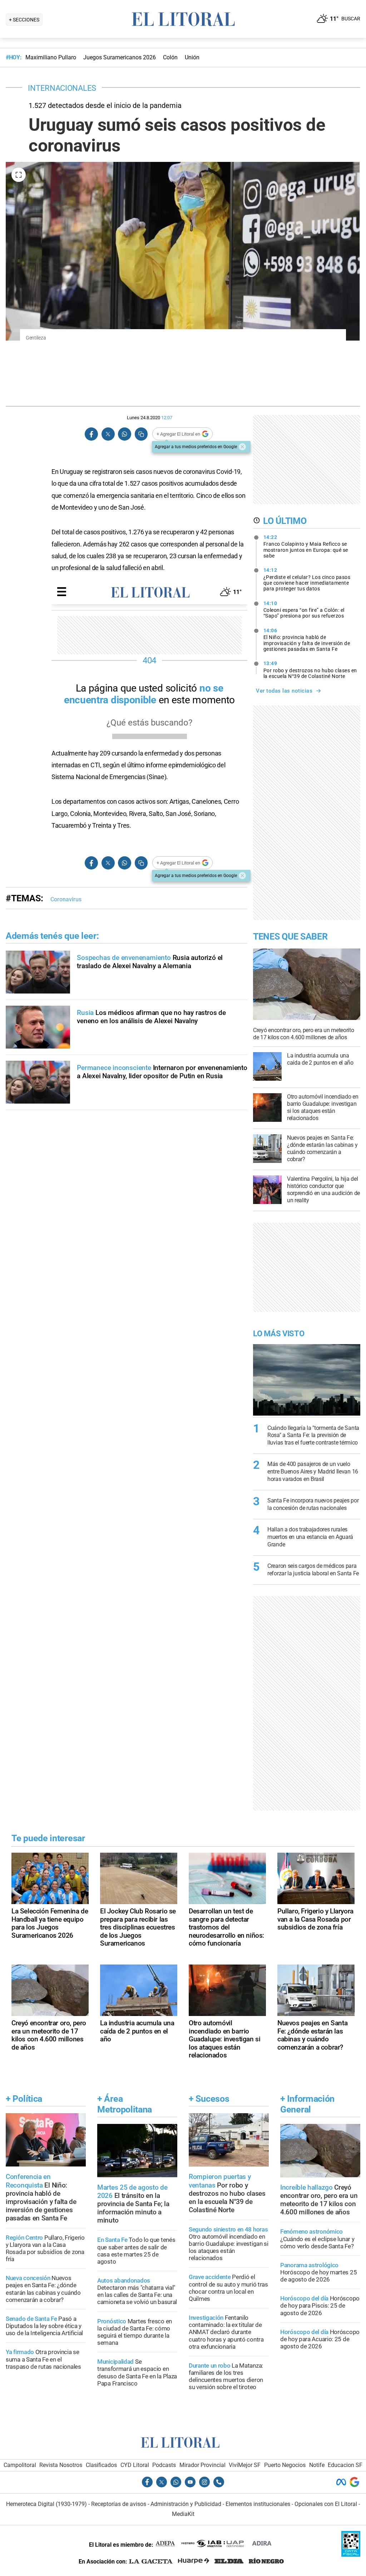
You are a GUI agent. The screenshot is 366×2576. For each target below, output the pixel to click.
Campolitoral (20, 2465)
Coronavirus (66, 899)
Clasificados (101, 2465)
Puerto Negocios (285, 2465)
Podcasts (164, 2465)
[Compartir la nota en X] (108, 434)
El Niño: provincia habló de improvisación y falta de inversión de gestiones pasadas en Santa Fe (307, 640)
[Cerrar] (242, 447)
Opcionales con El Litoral (326, 2504)
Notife (317, 2465)
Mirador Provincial (202, 2465)
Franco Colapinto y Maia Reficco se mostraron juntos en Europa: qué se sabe (306, 546)
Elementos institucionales (258, 2504)
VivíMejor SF (245, 2465)
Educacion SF (345, 2465)
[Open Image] (19, 175)
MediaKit (183, 2514)
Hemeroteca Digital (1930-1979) (46, 2504)
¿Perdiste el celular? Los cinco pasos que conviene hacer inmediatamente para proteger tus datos (307, 579)
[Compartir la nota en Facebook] (91, 434)
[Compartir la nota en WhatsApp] (124, 434)
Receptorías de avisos (119, 2504)
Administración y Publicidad (186, 2504)
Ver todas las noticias (284, 691)
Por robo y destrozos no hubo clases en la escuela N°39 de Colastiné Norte (310, 670)
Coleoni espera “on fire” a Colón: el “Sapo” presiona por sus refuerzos (304, 610)
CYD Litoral (135, 2465)
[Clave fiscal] (351, 2555)
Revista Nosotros (61, 2465)
